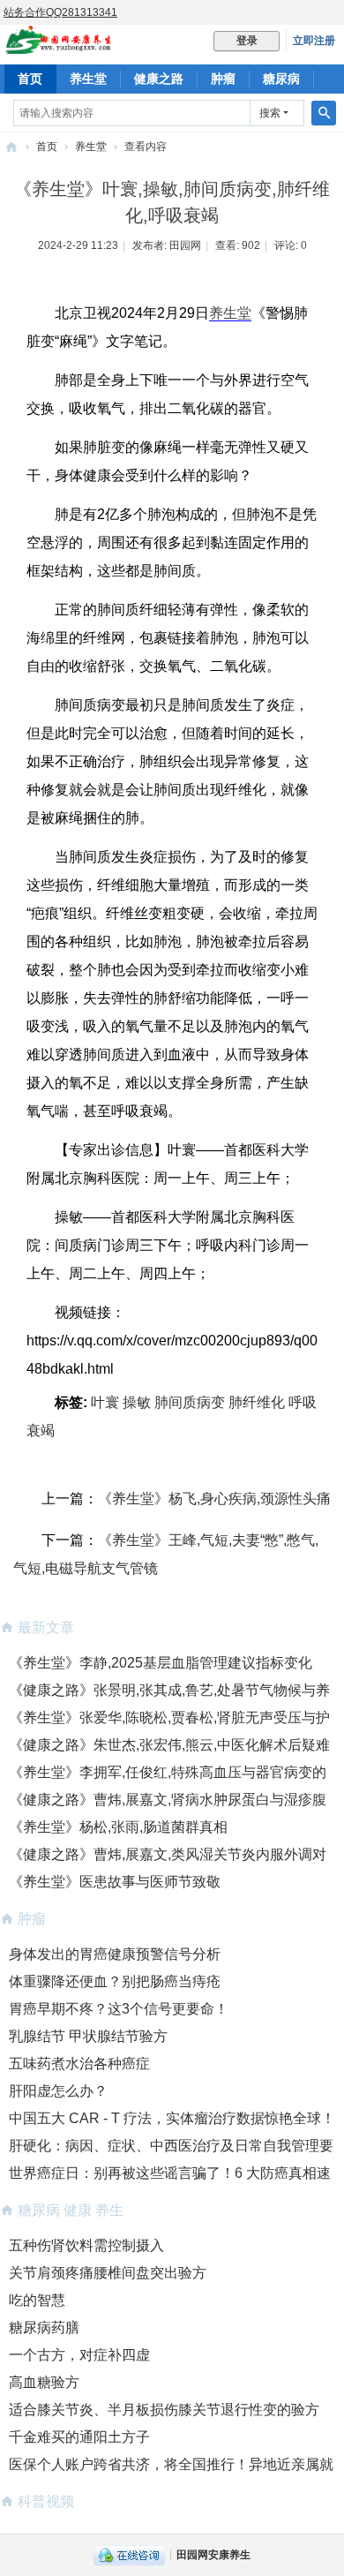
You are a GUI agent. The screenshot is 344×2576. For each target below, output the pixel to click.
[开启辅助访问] (340, 12)
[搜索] (324, 113)
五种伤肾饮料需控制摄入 (86, 2245)
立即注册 (314, 41)
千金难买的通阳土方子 (79, 2437)
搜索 (270, 113)
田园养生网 (11, 147)
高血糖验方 (44, 2382)
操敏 (137, 1402)
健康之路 (159, 79)
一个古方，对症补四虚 (79, 2355)
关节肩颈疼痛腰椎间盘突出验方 (108, 2273)
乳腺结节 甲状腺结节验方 (88, 2036)
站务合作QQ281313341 (60, 12)
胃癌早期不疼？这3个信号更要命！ (119, 2009)
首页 (30, 79)
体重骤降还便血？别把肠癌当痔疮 (115, 1981)
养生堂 (88, 79)
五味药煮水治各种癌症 (79, 2064)
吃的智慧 (37, 2300)
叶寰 (105, 1402)
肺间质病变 (190, 1402)
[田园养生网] (59, 46)
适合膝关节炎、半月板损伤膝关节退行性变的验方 (164, 2410)
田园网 (185, 245)
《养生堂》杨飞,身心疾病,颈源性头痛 (214, 1499)
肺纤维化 (257, 1402)
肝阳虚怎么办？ (58, 2091)
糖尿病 (281, 79)
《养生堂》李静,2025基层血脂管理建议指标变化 (161, 1663)
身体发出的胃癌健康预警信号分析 (115, 1954)
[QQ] (129, 2555)
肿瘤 (223, 79)
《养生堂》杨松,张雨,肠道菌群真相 (118, 1827)
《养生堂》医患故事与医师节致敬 (115, 1882)
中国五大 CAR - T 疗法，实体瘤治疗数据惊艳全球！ (172, 2118)
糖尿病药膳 (44, 2327)
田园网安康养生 (213, 2555)
